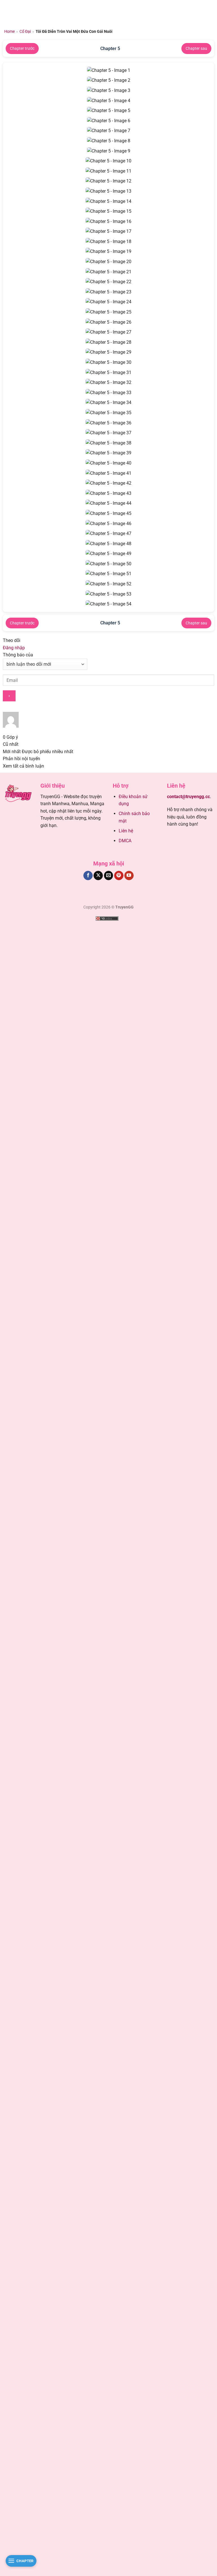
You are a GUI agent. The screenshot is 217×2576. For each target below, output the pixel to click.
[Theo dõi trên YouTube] (129, 876)
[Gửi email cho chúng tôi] (109, 876)
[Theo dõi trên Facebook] (88, 876)
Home (9, 31)
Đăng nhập (14, 648)
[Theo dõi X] (98, 876)
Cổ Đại (25, 31)
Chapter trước (22, 48)
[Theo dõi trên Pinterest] (119, 876)
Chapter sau (196, 48)
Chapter (25, 2561)
